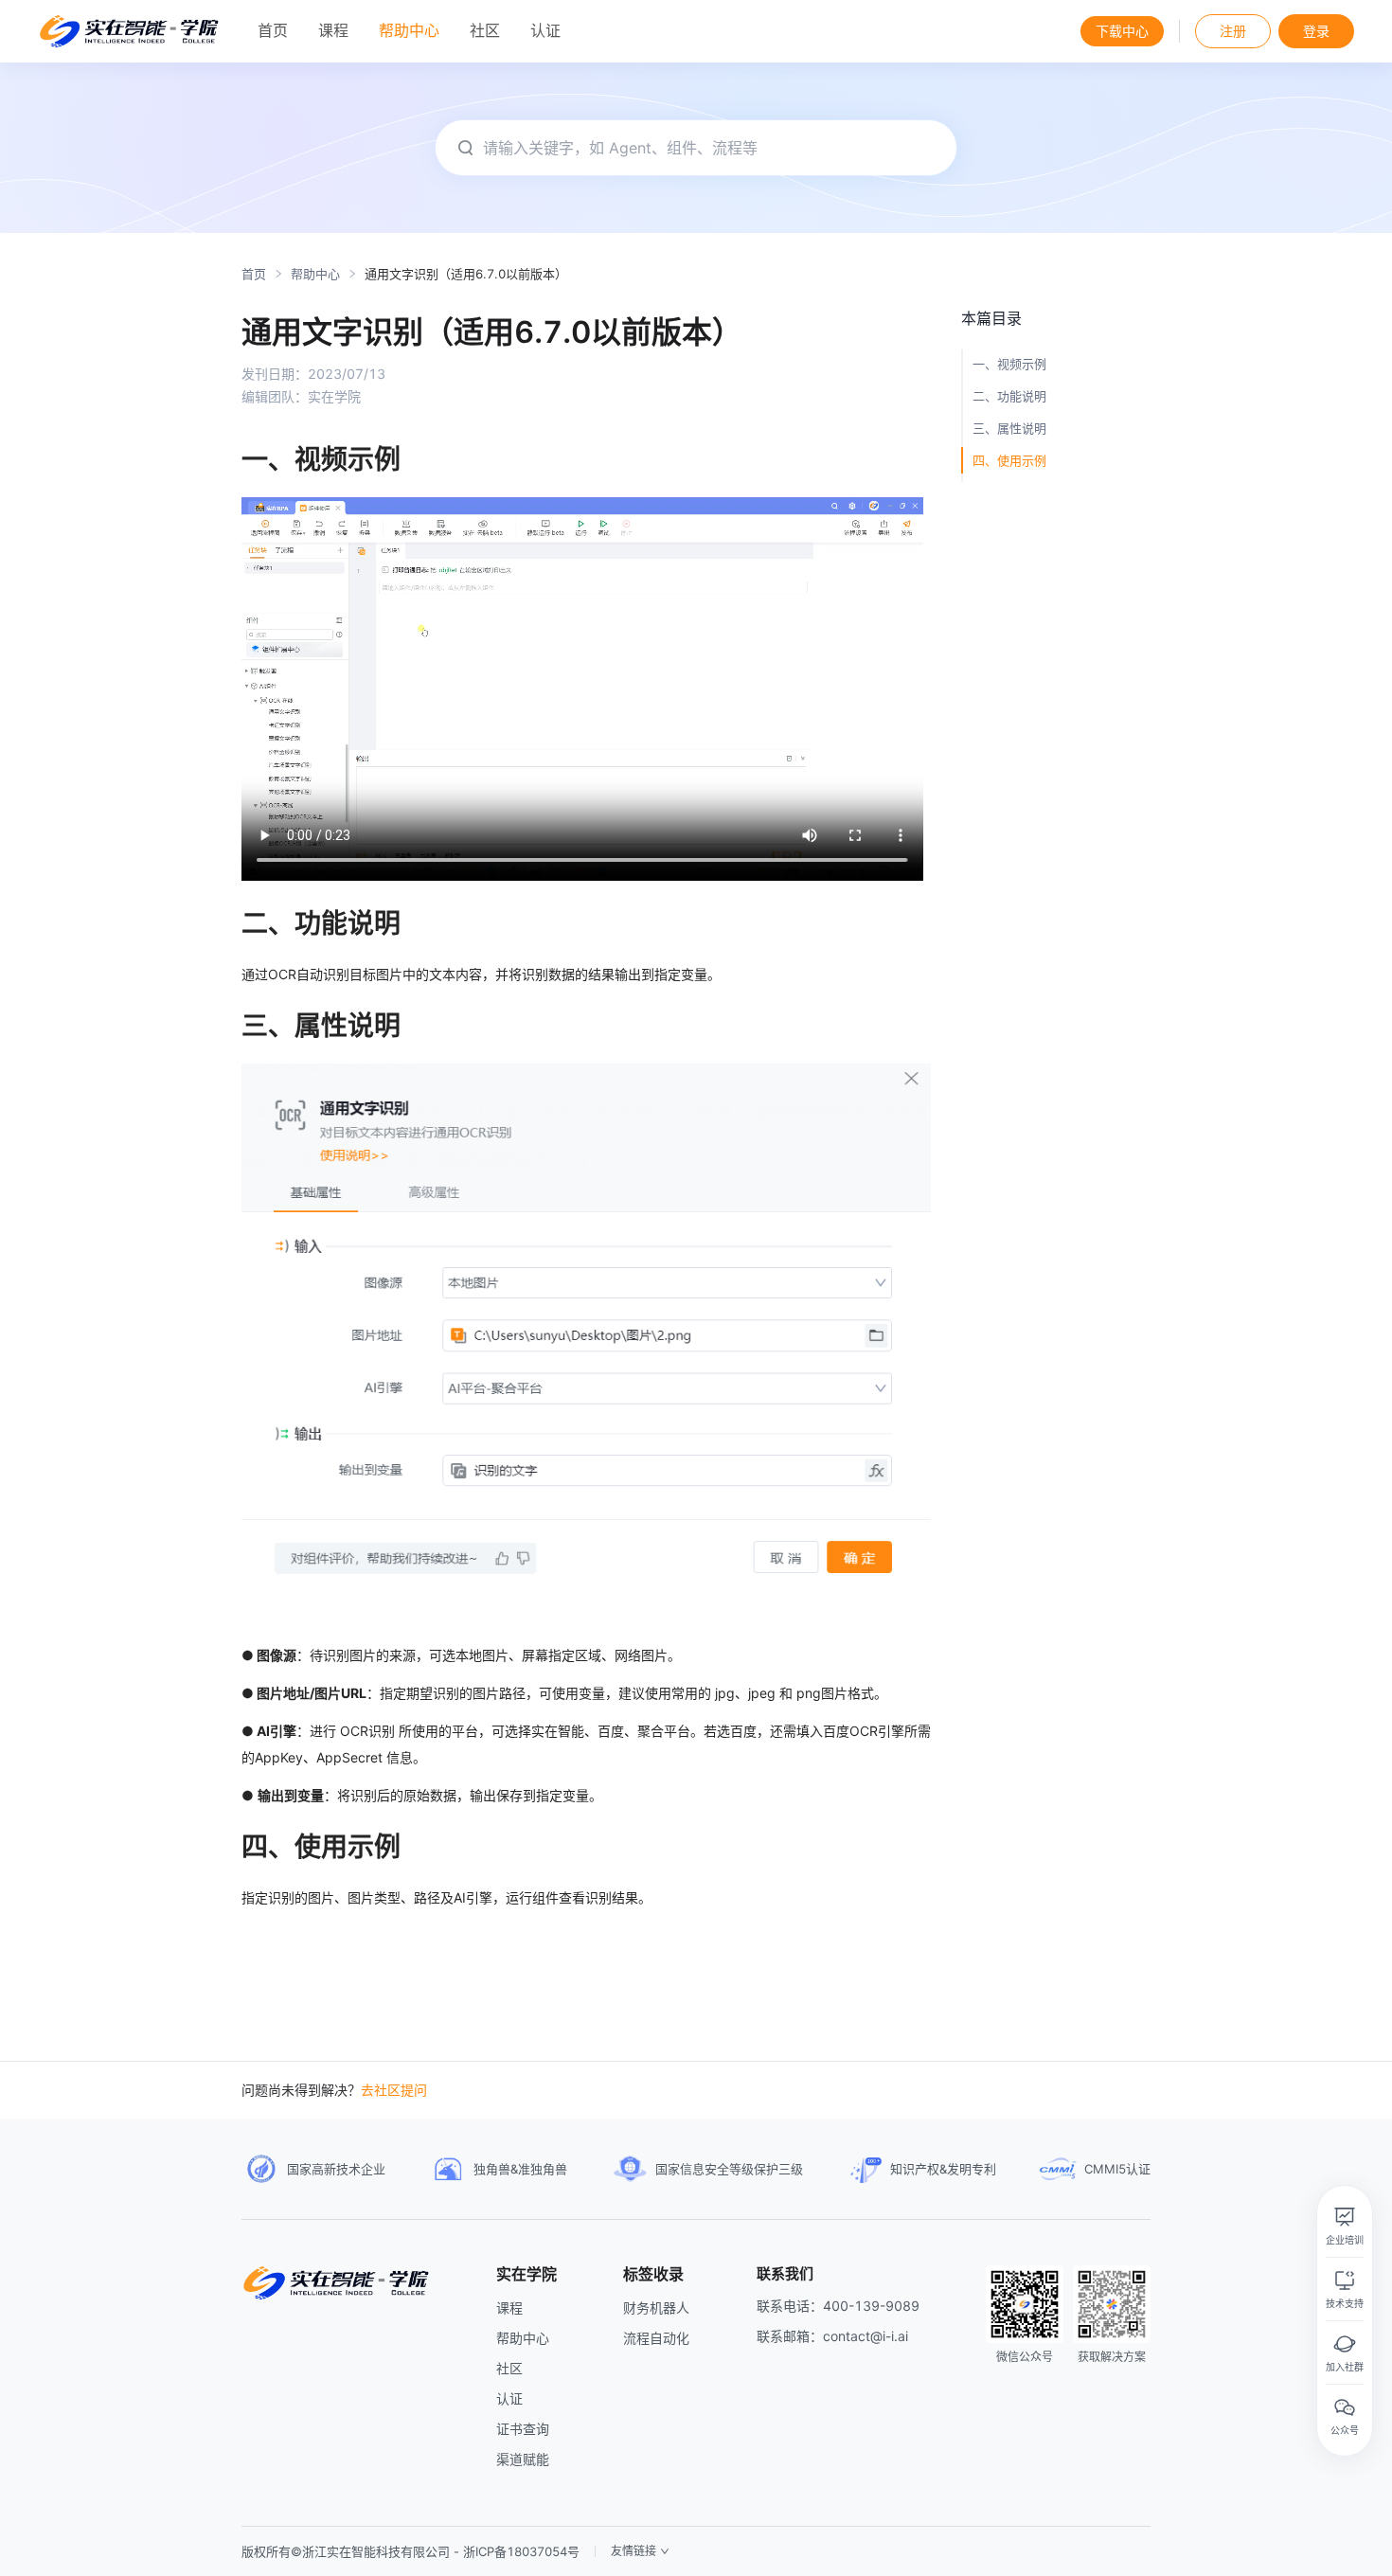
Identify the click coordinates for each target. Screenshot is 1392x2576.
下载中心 (1122, 31)
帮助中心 (315, 274)
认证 (509, 2398)
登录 (1316, 31)
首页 (254, 274)
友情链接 (634, 2551)
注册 (1233, 31)
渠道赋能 (523, 2459)
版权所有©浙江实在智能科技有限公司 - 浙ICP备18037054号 (410, 2551)
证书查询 (523, 2429)
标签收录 (653, 2274)
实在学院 (526, 2274)
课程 (509, 2308)
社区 (509, 2368)
